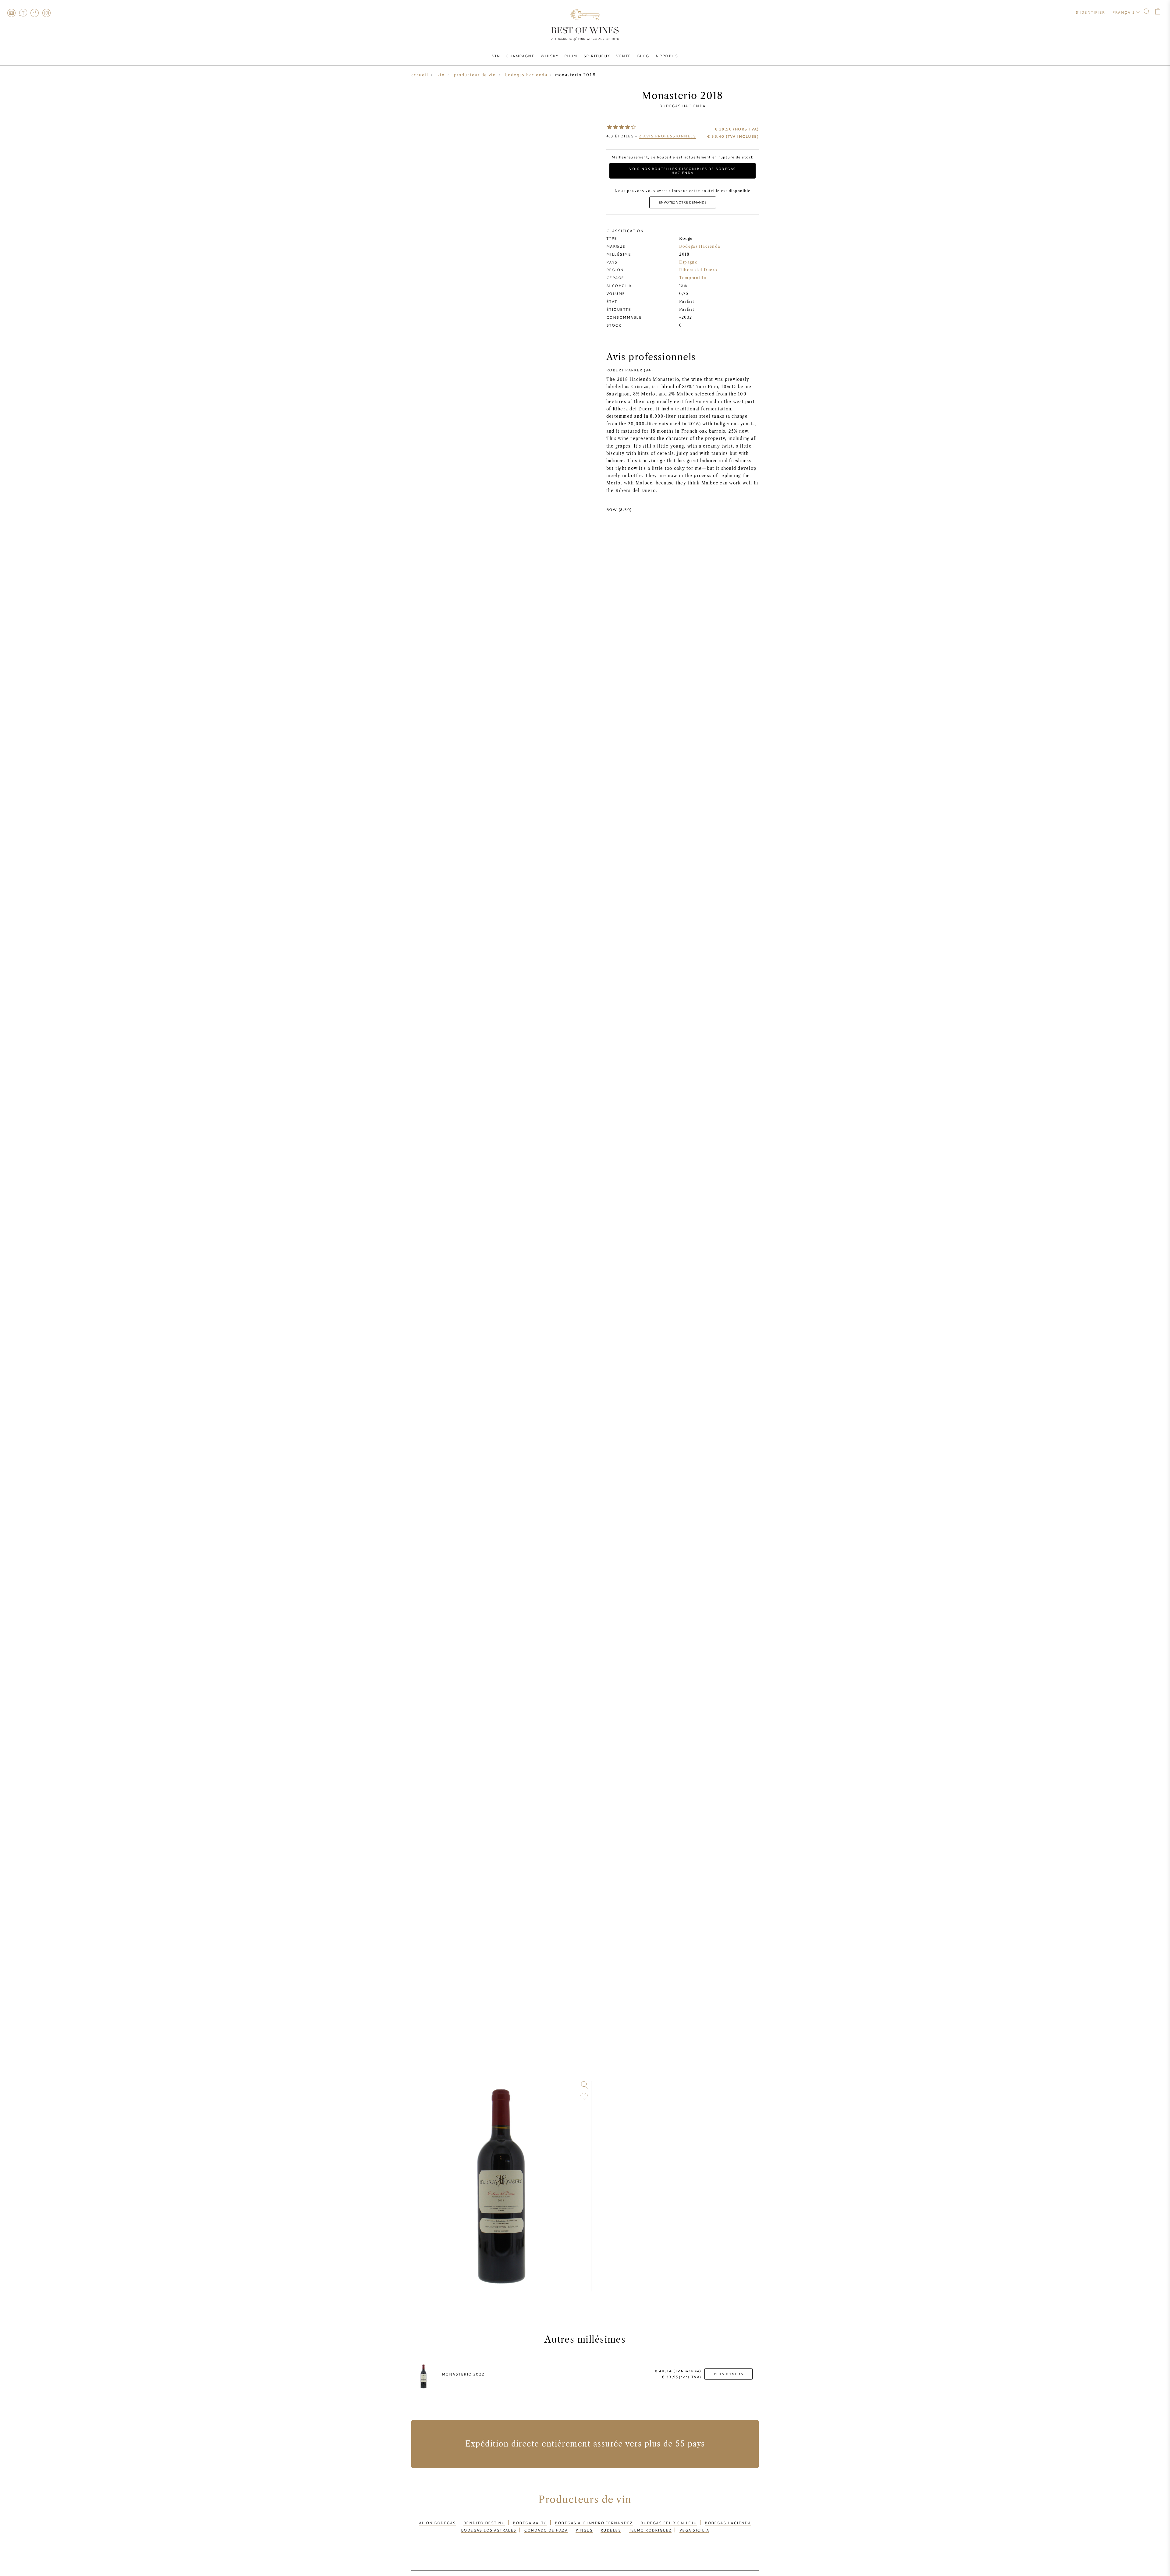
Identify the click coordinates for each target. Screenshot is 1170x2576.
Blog (643, 56)
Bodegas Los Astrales (489, 2530)
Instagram (46, 13)
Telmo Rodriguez (650, 2530)
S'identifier (1090, 12)
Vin (496, 56)
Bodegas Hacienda (682, 106)
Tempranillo (693, 278)
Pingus (584, 2530)
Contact (11, 13)
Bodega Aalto (530, 2523)
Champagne (520, 56)
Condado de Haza (546, 2530)
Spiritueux (597, 56)
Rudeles (611, 2530)
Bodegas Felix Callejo (669, 2523)
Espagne (688, 262)
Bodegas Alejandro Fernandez (594, 2523)
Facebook (35, 13)
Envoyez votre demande (683, 202)
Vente (623, 56)
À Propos (667, 56)
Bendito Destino (484, 2523)
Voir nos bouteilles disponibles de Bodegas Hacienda (682, 171)
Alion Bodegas (437, 2523)
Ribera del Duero (698, 270)
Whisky (549, 56)
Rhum (571, 56)
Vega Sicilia (694, 2530)
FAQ (23, 13)
